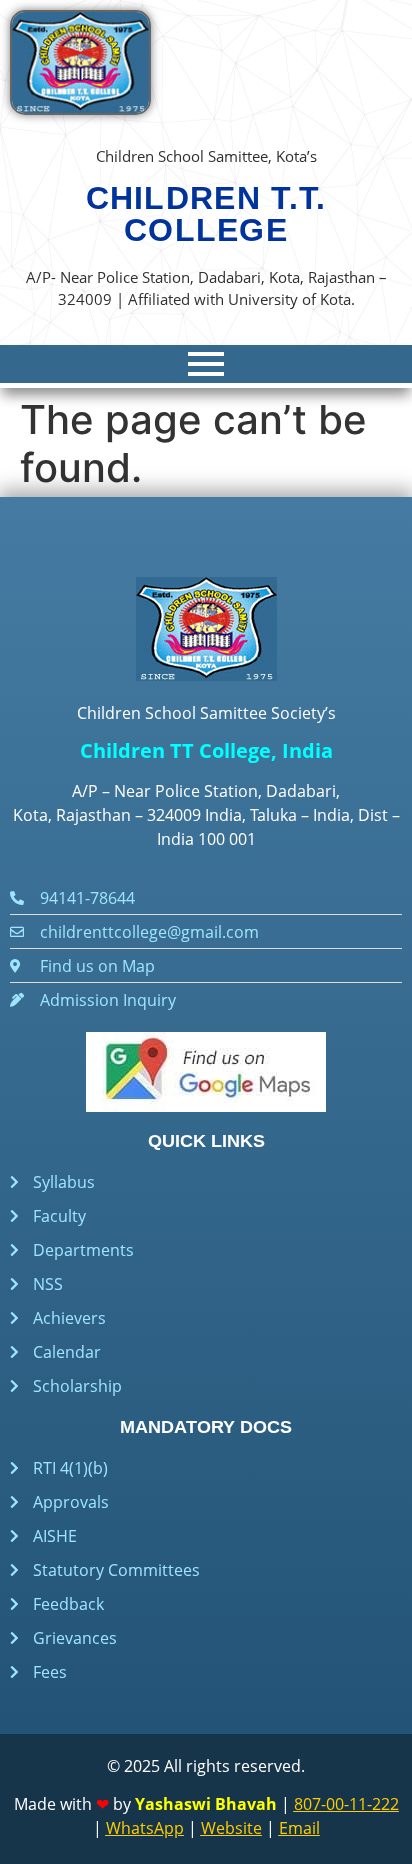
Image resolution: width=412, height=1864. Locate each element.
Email (299, 1828)
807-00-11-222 (346, 1804)
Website (231, 1828)
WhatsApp (145, 1828)
